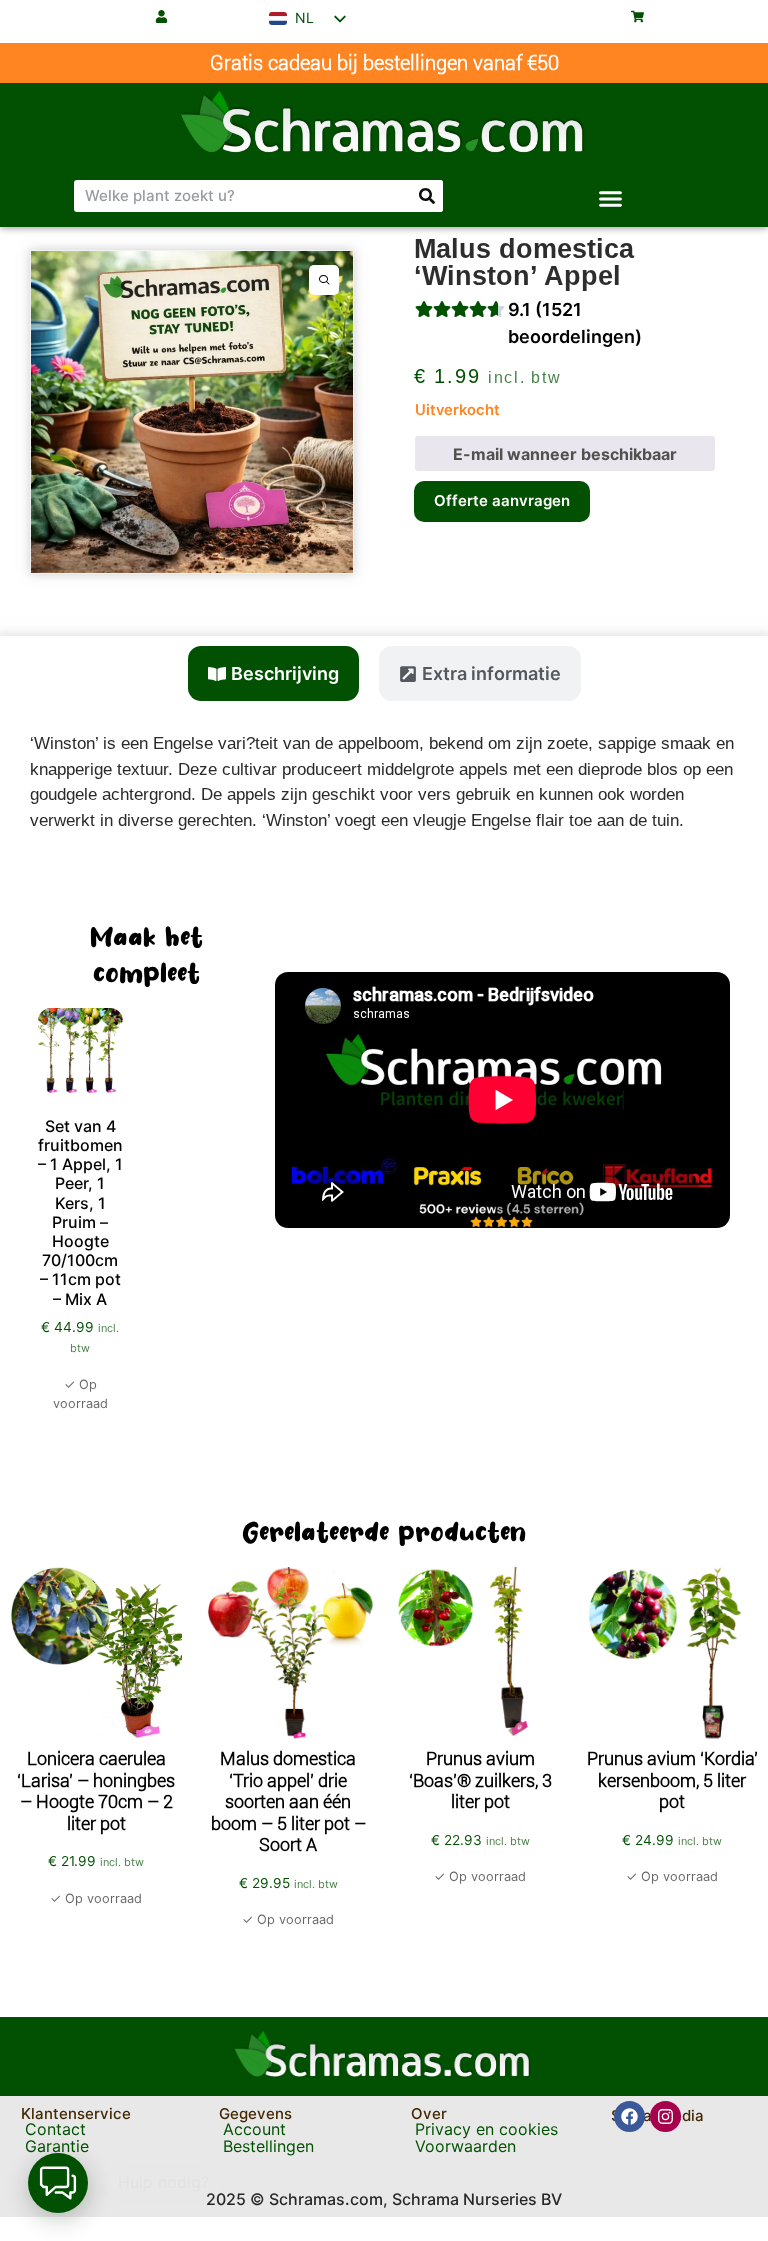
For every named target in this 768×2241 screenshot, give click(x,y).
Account (254, 2129)
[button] (611, 199)
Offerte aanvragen (502, 500)
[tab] (273, 673)
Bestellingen (268, 2146)
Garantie (57, 2146)
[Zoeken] (427, 196)
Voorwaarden (465, 2146)
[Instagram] (665, 2116)
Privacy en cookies (486, 2129)
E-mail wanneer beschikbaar (565, 454)
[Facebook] (629, 2116)
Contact (55, 2129)
